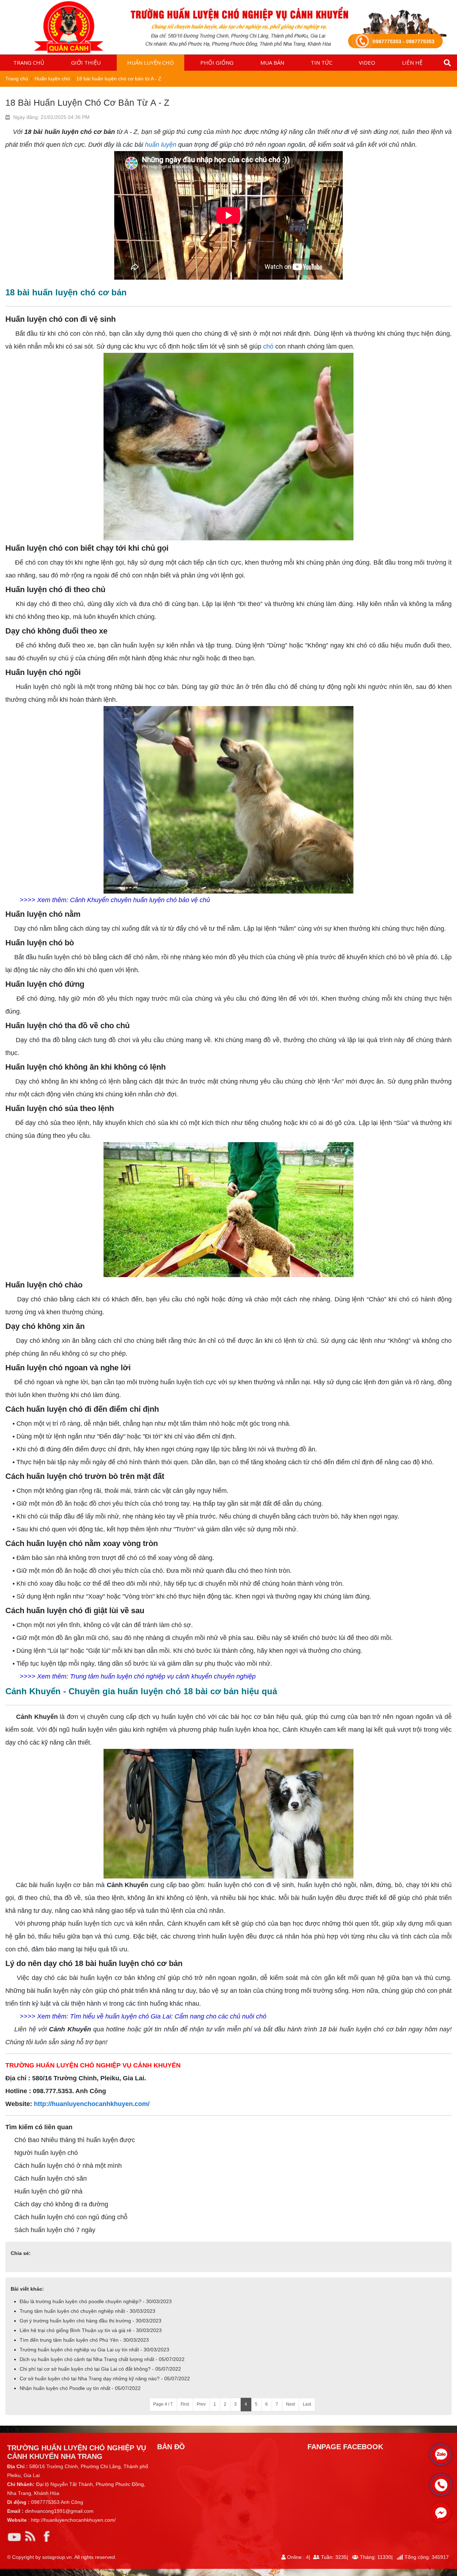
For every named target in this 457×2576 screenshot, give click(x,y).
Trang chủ (29, 62)
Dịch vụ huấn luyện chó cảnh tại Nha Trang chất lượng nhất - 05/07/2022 (102, 2359)
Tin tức (322, 62)
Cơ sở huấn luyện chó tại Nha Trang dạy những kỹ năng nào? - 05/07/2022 (105, 2379)
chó (268, 346)
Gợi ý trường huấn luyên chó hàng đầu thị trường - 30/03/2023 (91, 2321)
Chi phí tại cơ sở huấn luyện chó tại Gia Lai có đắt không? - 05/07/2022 (100, 2369)
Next (290, 2404)
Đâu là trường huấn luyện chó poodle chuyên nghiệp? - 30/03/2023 (96, 2301)
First (185, 2404)
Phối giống (217, 62)
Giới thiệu (86, 62)
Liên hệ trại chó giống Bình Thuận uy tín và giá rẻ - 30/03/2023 (91, 2330)
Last (307, 2404)
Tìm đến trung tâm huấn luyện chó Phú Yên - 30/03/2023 (84, 2340)
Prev (201, 2404)
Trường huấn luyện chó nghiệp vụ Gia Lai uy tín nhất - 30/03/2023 (94, 2350)
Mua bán (272, 62)
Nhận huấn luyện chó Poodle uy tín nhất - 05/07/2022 (80, 2388)
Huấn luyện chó (150, 62)
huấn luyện (161, 145)
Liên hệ (412, 62)
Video (367, 62)
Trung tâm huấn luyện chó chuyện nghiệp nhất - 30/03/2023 (87, 2311)
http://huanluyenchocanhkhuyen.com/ (92, 2104)
